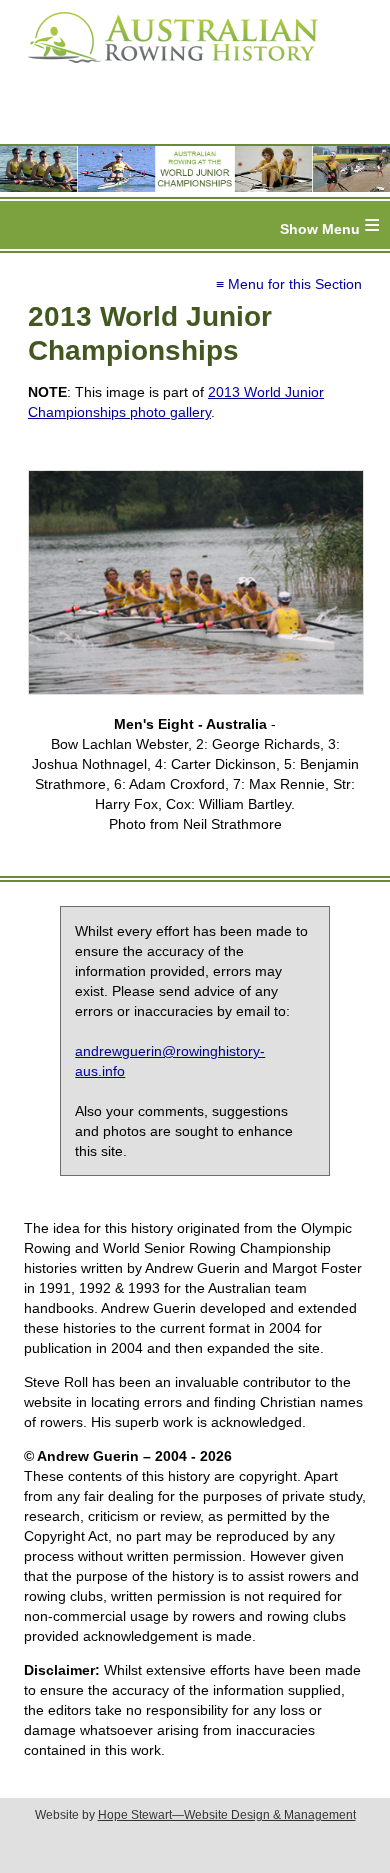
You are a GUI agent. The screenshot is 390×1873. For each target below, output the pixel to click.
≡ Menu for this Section (289, 284)
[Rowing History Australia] (165, 70)
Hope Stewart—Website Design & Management (227, 1815)
